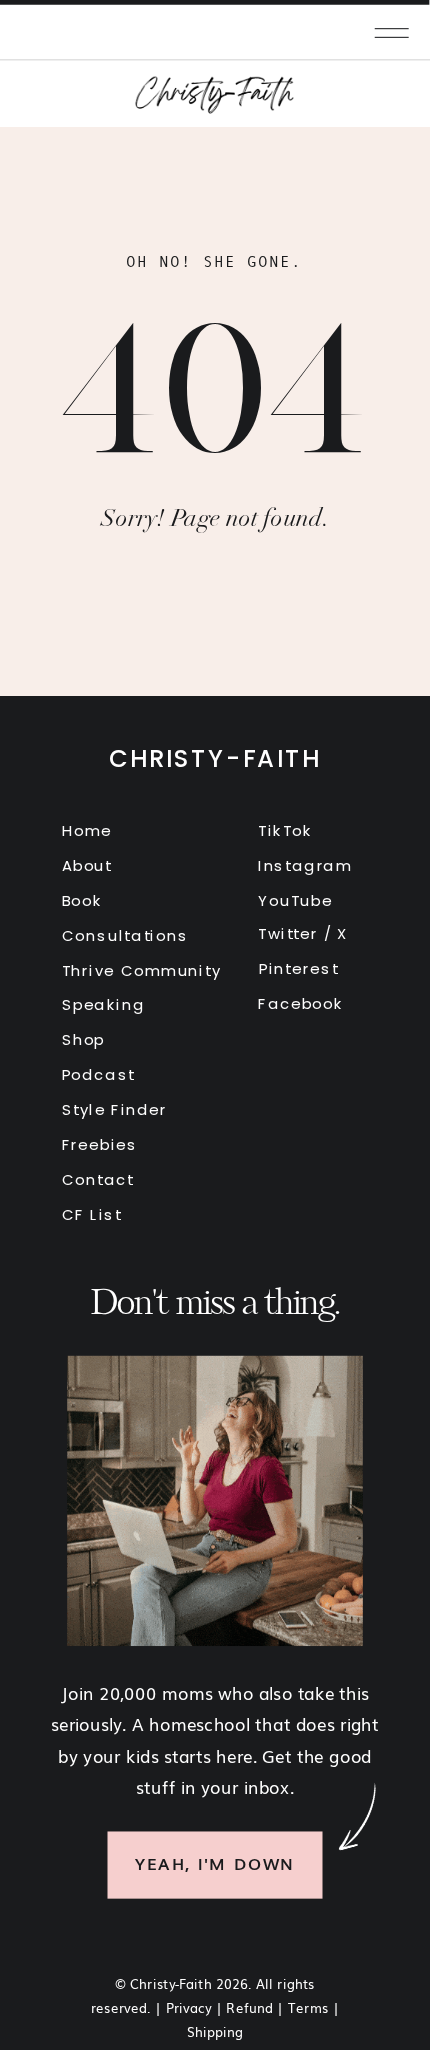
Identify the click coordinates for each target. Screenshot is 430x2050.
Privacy (189, 2006)
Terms (308, 2006)
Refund (249, 2006)
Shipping (215, 2031)
